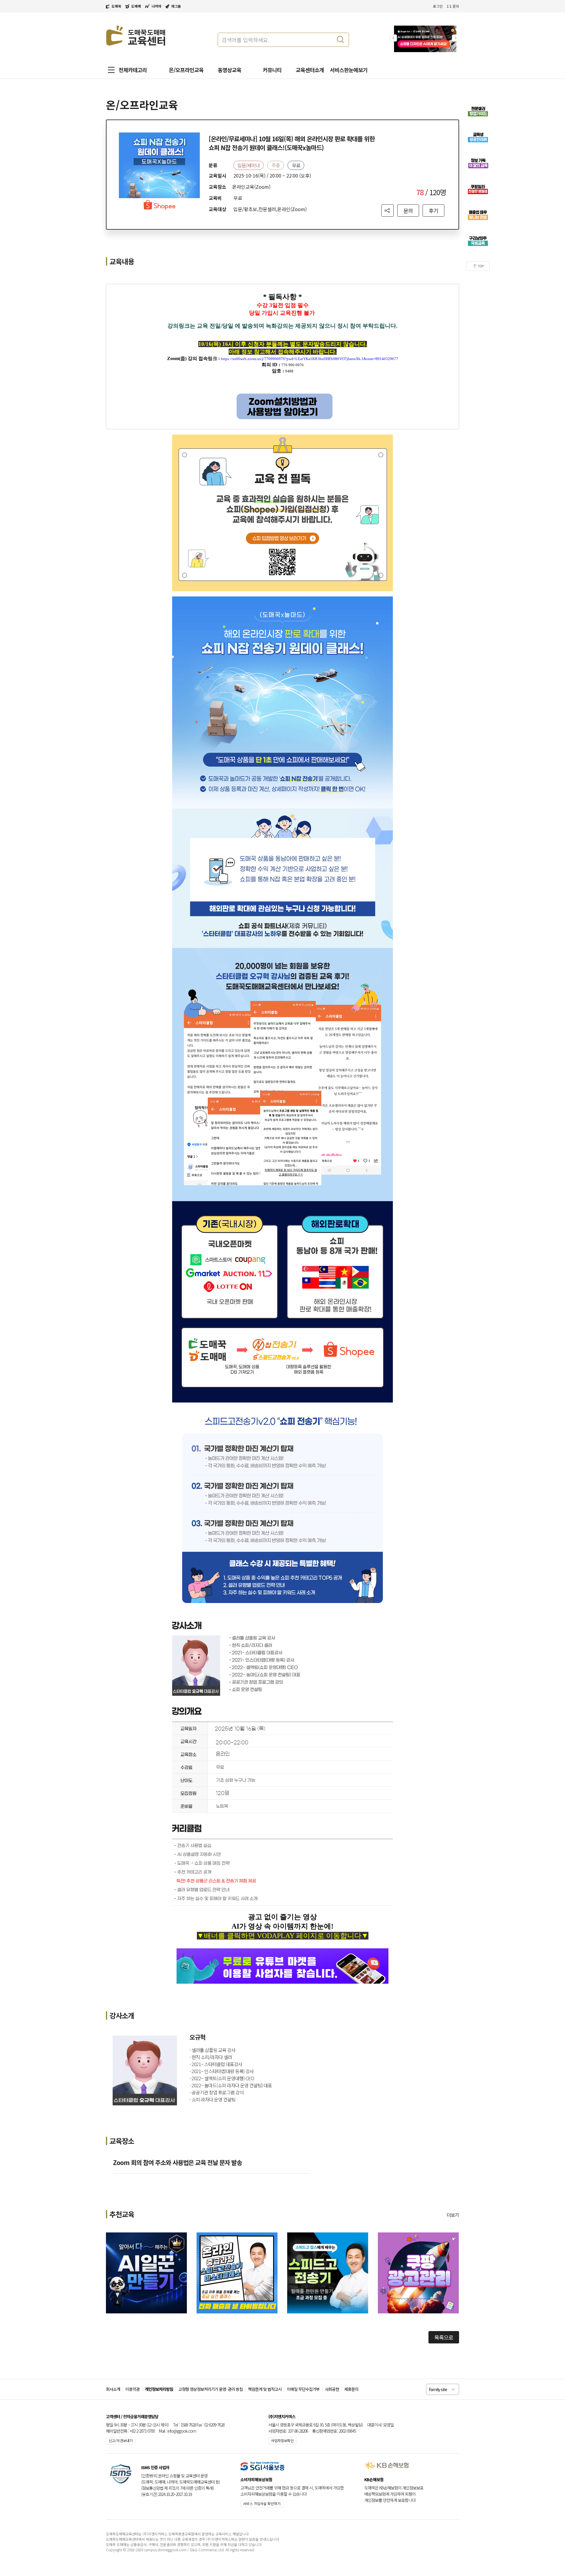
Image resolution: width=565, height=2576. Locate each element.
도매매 (136, 6)
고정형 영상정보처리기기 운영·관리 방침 (211, 2389)
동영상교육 (230, 70)
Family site (438, 2389)
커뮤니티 (272, 70)
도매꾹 (116, 6)
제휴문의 (351, 2389)
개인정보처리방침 (159, 2389)
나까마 (156, 6)
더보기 (453, 2215)
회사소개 (113, 2389)
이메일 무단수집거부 (303, 2389)
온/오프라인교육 (186, 70)
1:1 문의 (453, 6)
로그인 (438, 6)
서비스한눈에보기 (349, 70)
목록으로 (444, 2337)
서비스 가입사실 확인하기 (262, 2503)
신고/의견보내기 (121, 2440)
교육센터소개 (310, 70)
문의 (408, 210)
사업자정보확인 (282, 2440)
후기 (433, 210)
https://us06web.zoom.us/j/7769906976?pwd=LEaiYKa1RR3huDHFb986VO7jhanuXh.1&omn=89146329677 (310, 359)
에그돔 (176, 6)
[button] (456, 38)
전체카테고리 (133, 70)
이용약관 (132, 2389)
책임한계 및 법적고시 (265, 2389)
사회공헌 (332, 2389)
